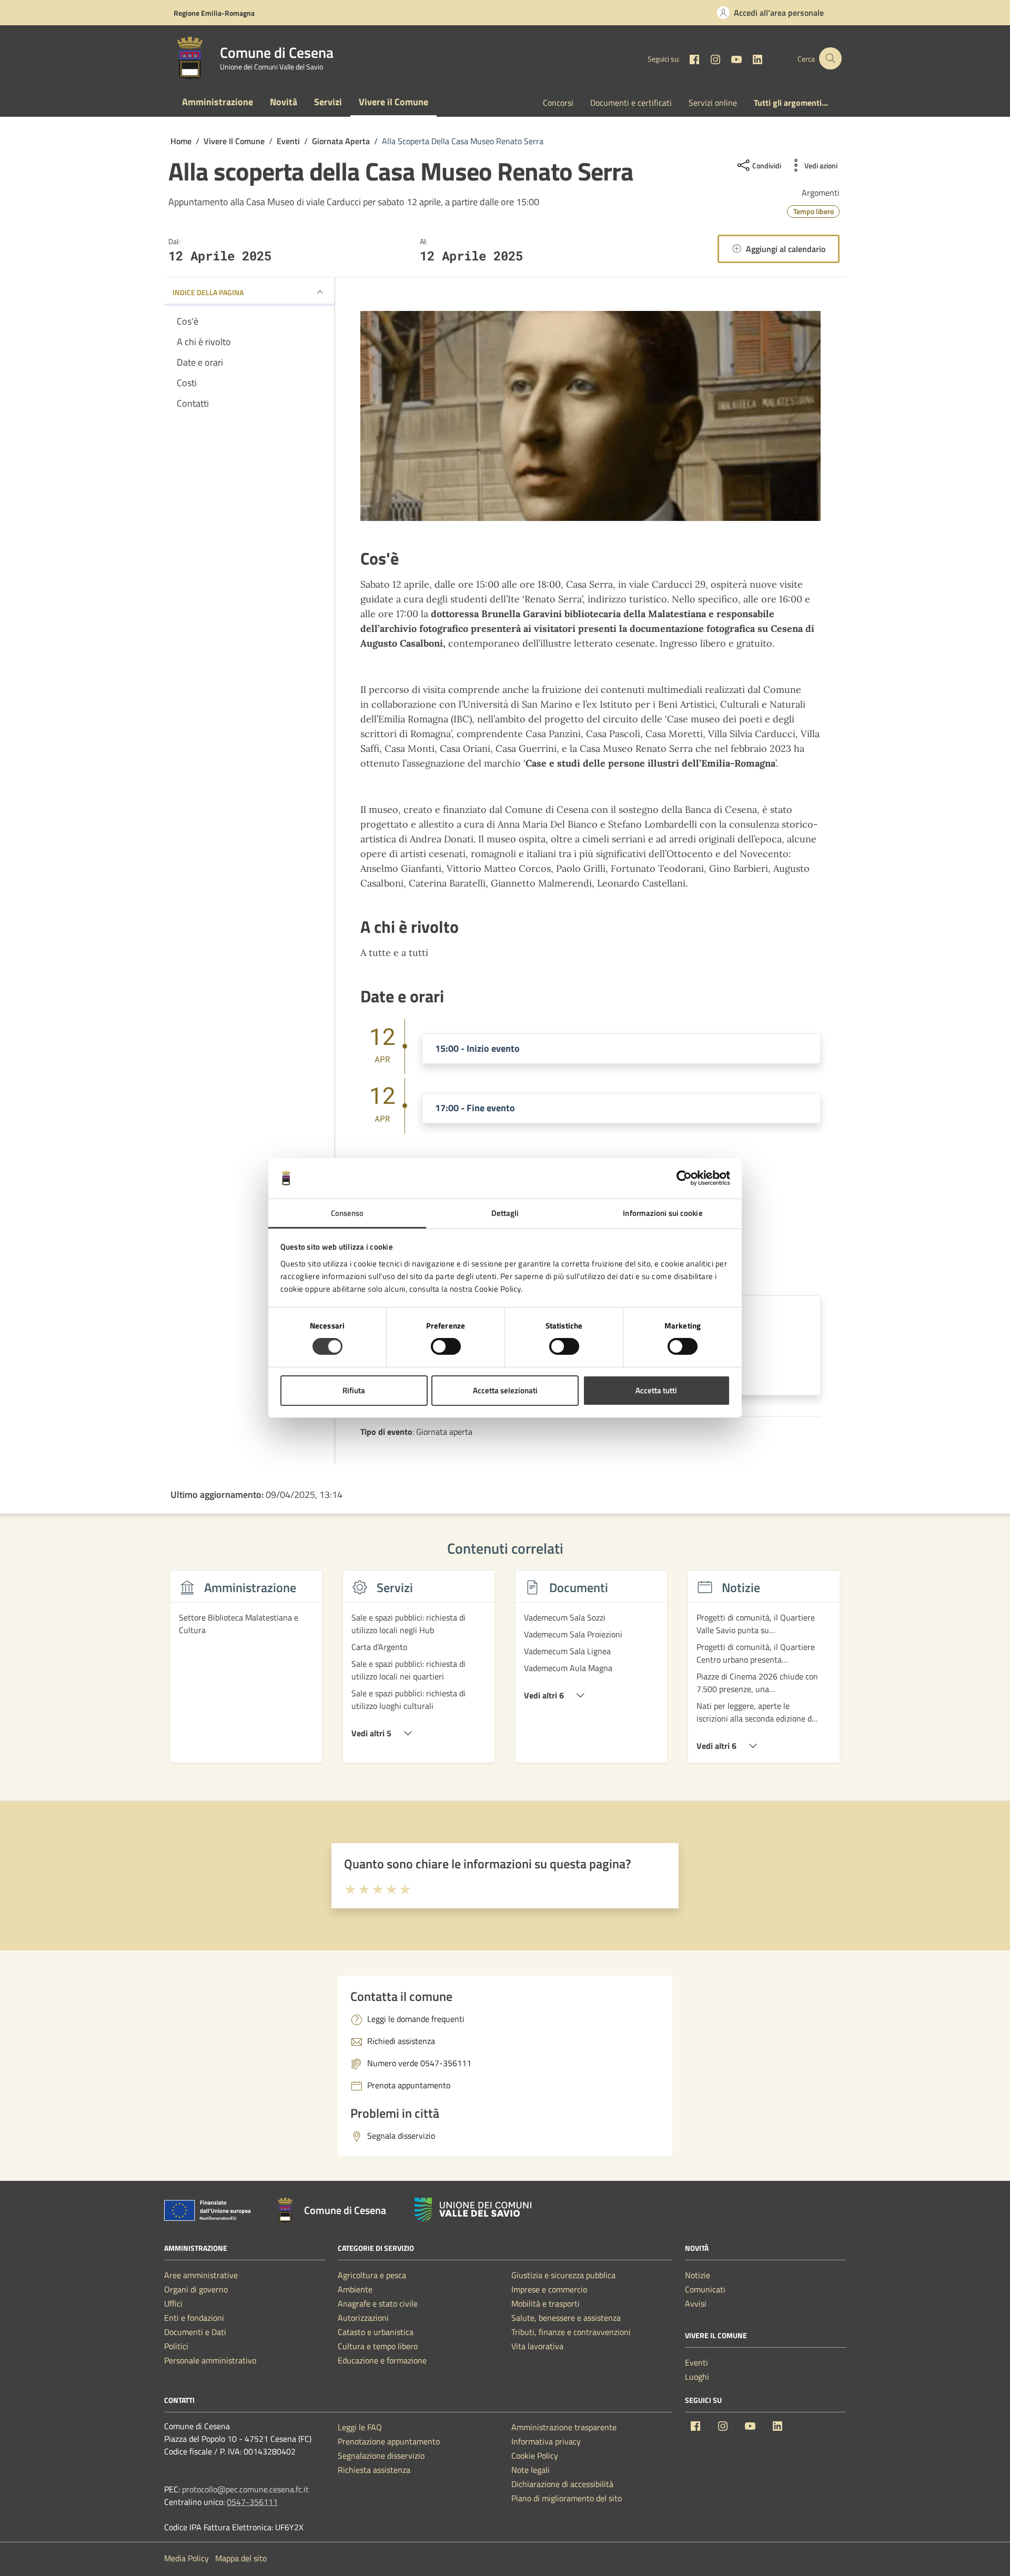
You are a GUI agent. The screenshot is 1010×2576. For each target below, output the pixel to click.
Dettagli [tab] (505, 1213)
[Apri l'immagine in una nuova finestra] (590, 416)
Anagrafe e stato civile (378, 2303)
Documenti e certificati (631, 103)
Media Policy (186, 2558)
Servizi (328, 102)
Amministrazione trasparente (564, 2427)
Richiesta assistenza (374, 2470)
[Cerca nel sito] (830, 59)
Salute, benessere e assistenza (566, 2318)
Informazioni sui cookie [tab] (663, 1213)
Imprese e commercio (549, 2289)
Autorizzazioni (363, 2318)
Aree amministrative (201, 2275)
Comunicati (705, 2289)
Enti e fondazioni (194, 2318)
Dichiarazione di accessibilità (562, 2484)
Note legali (531, 2470)
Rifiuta (354, 1390)
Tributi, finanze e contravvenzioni (571, 2332)
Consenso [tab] (347, 1213)
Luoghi (697, 2377)
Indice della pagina (208, 292)
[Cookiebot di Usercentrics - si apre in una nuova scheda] (684, 1178)
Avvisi (696, 2303)
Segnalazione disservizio (381, 2456)
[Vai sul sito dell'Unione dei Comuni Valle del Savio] (473, 2210)
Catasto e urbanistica (376, 2332)
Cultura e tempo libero (378, 2346)
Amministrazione (218, 102)
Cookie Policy (535, 2456)
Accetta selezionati (505, 1390)
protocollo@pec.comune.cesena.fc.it (245, 2489)
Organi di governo (196, 2289)
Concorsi (558, 103)
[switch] (446, 1346)
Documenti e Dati (195, 2332)
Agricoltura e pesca (372, 2275)
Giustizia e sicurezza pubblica (563, 2275)
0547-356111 (252, 2502)
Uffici (173, 2303)
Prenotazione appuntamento (389, 2441)
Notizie (698, 2275)
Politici (176, 2346)
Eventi (696, 2362)
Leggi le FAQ (360, 2427)
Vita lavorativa (537, 2346)
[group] (246, 1673)
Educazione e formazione (382, 2360)
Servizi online (713, 103)
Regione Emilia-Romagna (214, 13)
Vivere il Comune (393, 102)
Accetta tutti (656, 1390)
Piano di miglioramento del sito (567, 2498)
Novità (284, 102)
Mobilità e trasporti (546, 2303)
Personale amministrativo (210, 2360)
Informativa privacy (546, 2441)
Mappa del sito (241, 2558)
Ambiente (355, 2289)
